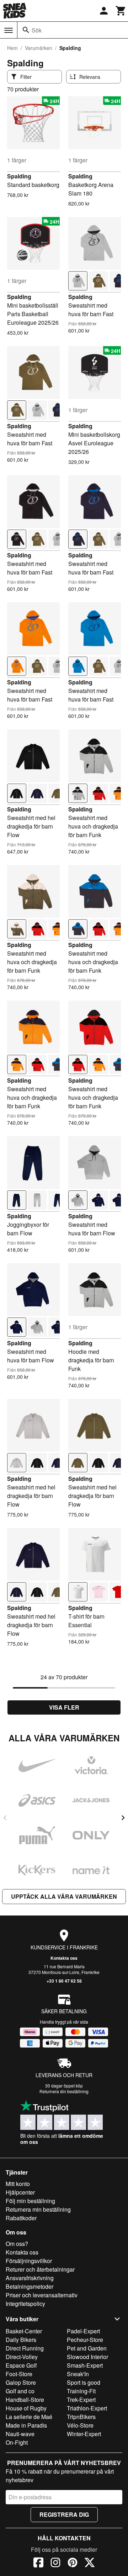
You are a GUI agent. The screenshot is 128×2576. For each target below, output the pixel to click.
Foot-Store (19, 2374)
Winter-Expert (84, 2434)
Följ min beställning (30, 2201)
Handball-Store (25, 2400)
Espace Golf (21, 2365)
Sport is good (84, 2382)
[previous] (5, 1818)
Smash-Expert (85, 2365)
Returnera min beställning (38, 2209)
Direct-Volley (22, 2357)
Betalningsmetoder (30, 2286)
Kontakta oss (64, 1958)
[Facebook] (38, 2564)
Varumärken (39, 48)
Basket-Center (24, 2331)
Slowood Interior (87, 2357)
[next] (123, 1818)
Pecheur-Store (85, 2340)
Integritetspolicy (25, 2304)
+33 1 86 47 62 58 (64, 1981)
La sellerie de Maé (29, 2417)
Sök (37, 30)
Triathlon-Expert (87, 2408)
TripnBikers (81, 2417)
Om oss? (17, 2244)
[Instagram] (55, 2564)
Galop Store (21, 2382)
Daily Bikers (21, 2340)
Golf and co (20, 2391)
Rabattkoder (21, 2218)
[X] (90, 2564)
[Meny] (9, 30)
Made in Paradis (26, 2425)
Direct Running (25, 2348)
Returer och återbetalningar (40, 2269)
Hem (12, 48)
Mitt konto (18, 2184)
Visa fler (64, 1707)
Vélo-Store (80, 2425)
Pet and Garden (87, 2348)
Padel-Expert (83, 2331)
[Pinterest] (73, 2564)
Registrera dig (64, 2514)
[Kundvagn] (121, 11)
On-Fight (17, 2442)
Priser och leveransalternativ (42, 2295)
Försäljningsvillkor (29, 2261)
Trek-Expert (81, 2400)
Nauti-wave (20, 2434)
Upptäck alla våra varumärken (64, 1896)
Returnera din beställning (64, 2091)
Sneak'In (78, 2374)
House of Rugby (26, 2408)
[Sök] (26, 30)
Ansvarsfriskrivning (30, 2278)
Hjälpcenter (20, 2192)
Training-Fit (81, 2391)
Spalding (19, 176)
